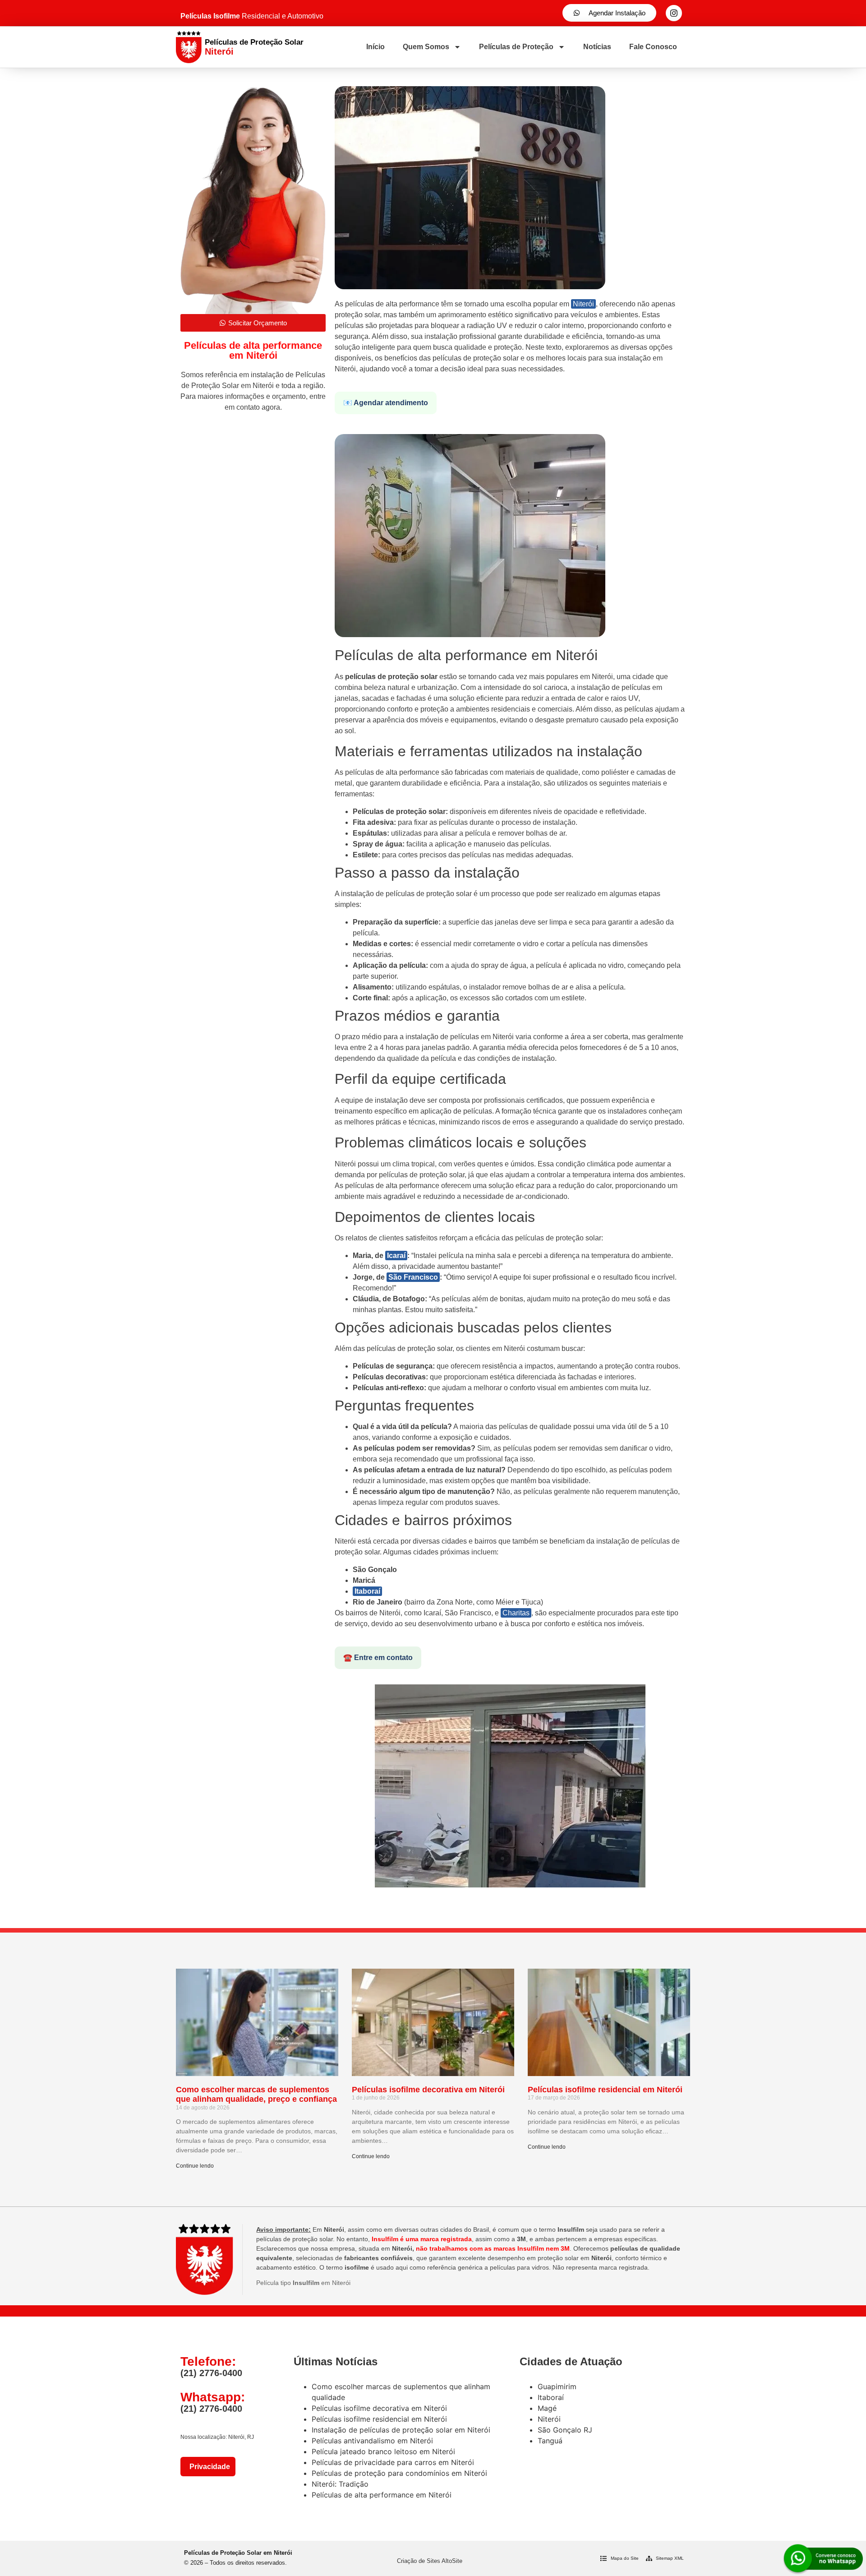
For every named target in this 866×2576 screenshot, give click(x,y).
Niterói (583, 304)
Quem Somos (426, 47)
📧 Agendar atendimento (386, 403)
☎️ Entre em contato (378, 1658)
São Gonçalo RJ (565, 2430)
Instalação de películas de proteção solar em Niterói (401, 2430)
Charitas (516, 1613)
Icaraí (396, 1256)
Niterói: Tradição (340, 2484)
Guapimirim (557, 2386)
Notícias (597, 47)
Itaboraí (367, 1591)
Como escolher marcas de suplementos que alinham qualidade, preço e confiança (256, 2095)
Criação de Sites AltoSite (430, 2561)
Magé (547, 2408)
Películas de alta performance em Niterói (382, 2495)
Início (375, 47)
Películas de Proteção (516, 47)
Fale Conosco (653, 47)
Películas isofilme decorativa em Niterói (428, 2090)
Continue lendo (195, 2166)
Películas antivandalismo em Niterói (372, 2441)
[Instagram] (674, 13)
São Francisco (413, 1277)
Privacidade (208, 2467)
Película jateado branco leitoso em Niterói (383, 2451)
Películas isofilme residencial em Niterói (605, 2090)
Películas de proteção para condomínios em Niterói (399, 2473)
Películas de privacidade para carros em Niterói (393, 2462)
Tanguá (550, 2441)
